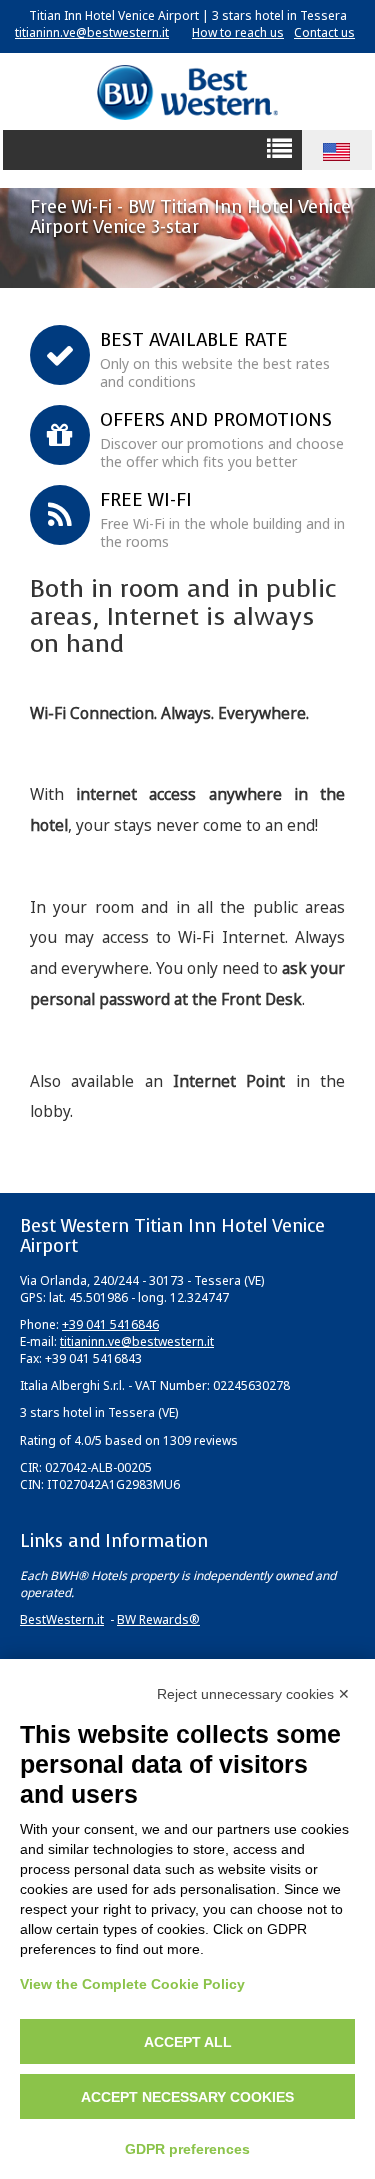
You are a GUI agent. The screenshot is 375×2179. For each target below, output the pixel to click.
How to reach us (238, 32)
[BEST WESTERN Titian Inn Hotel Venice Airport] (187, 91)
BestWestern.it (62, 1619)
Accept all (188, 2042)
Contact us (324, 32)
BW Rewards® (158, 1619)
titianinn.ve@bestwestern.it (92, 32)
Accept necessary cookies (187, 2097)
